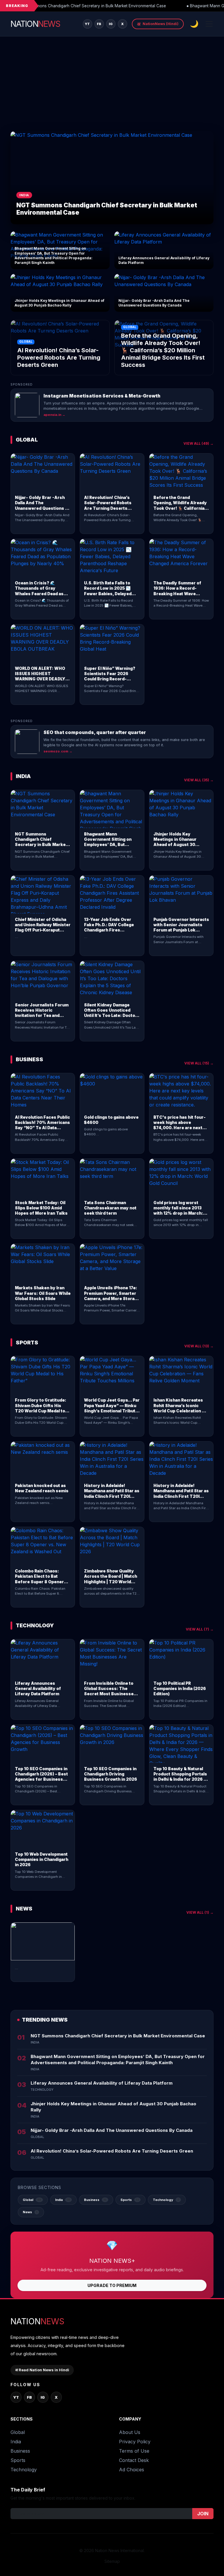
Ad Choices (132, 2470)
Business (20, 2451)
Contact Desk (134, 2460)
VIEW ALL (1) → (200, 1912)
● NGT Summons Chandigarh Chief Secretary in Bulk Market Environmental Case (88, 6)
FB (99, 24)
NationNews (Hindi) (158, 24)
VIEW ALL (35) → (199, 780)
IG (111, 24)
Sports (18, 2460)
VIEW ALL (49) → (198, 443)
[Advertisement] (112, 87)
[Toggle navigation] (209, 24)
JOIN (203, 2514)
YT (87, 24)
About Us (130, 2432)
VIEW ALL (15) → (199, 1063)
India (16, 2442)
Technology (24, 2470)
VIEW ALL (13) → (199, 1346)
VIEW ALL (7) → (200, 1629)
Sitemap (112, 2561)
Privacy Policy (135, 2442)
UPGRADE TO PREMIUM (112, 2285)
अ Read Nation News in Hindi (42, 2370)
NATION (35, 24)
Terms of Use (134, 2451)
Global (18, 2432)
